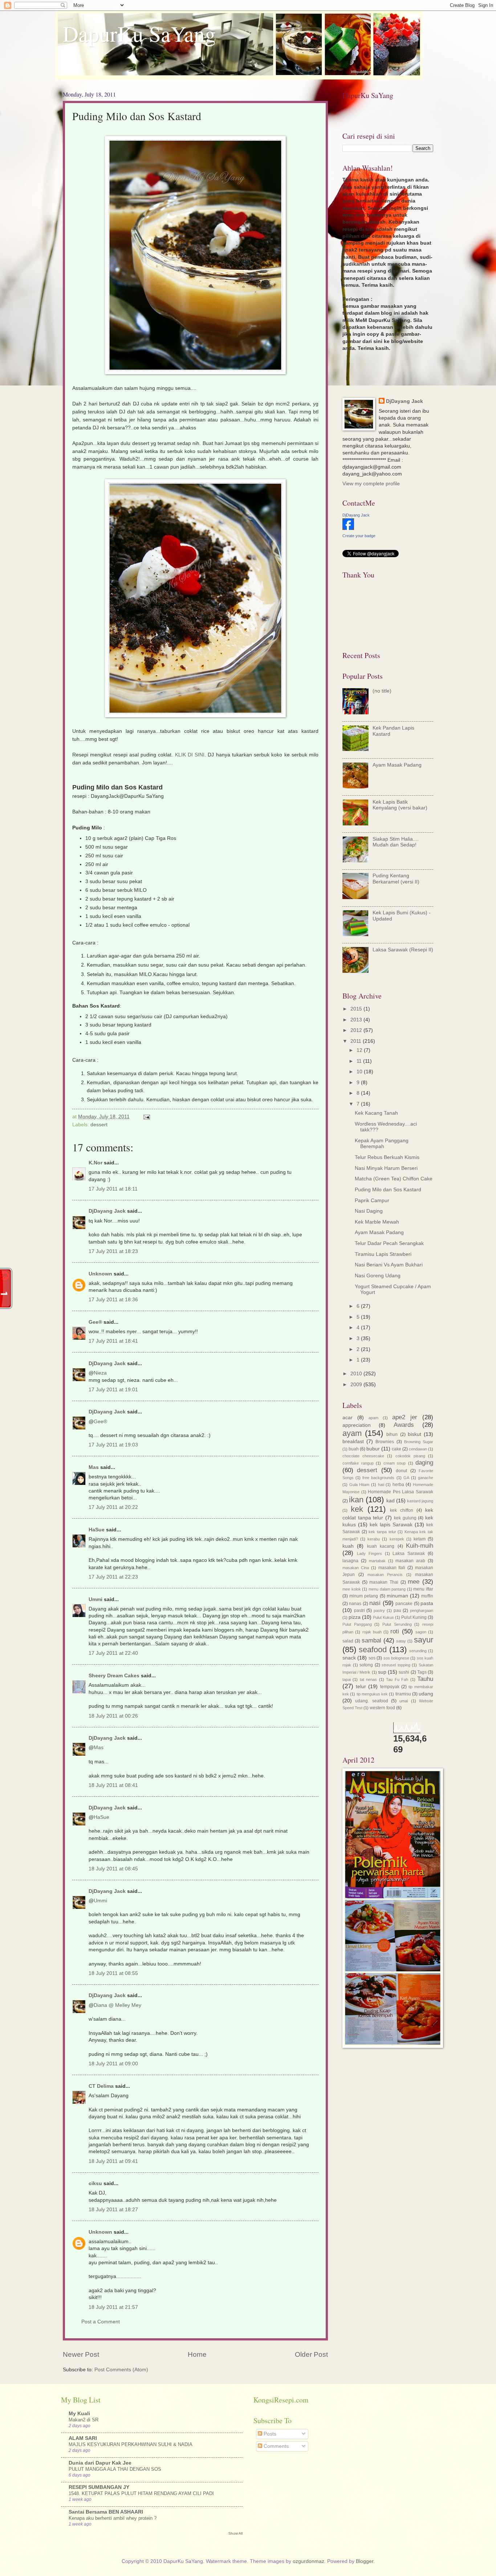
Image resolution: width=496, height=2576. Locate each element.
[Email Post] (147, 1117)
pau (397, 1610)
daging (424, 1463)
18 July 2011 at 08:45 (113, 1869)
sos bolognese (396, 1658)
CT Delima (101, 2086)
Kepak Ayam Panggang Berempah (382, 1144)
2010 (357, 1374)
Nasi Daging (369, 1211)
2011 (357, 1041)
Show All (235, 2533)
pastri (359, 1610)
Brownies (385, 1442)
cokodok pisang (410, 1456)
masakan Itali (392, 1568)
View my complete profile (371, 484)
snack (349, 1658)
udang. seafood (371, 1701)
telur (361, 1687)
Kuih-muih (420, 1546)
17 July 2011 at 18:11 (113, 1189)
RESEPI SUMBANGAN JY (99, 2487)
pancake (404, 1604)
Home (197, 2354)
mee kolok (352, 1589)
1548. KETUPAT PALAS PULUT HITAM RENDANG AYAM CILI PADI (141, 2493)
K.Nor (95, 1163)
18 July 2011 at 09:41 (113, 2161)
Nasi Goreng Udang (378, 1276)
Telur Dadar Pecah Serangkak (389, 1243)
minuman (397, 1596)
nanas (355, 1604)
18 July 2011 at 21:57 (113, 2307)
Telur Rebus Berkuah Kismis (387, 1157)
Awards (404, 1425)
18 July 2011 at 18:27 (113, 2210)
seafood (373, 1650)
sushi (404, 1672)
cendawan (418, 1449)
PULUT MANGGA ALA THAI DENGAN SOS (115, 2469)
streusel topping (396, 1665)
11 (360, 1061)
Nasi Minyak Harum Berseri (386, 1168)
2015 (357, 1009)
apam (373, 1418)
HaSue (97, 1530)
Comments (275, 2446)
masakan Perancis (385, 1575)
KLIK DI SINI (190, 755)
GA (406, 1478)
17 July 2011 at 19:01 (113, 1390)
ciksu (95, 2183)
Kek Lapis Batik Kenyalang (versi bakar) (400, 805)
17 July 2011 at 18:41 (113, 1341)
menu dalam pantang (387, 1589)
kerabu (374, 1539)
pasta (427, 1603)
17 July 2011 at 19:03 (113, 1445)
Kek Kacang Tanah (376, 1113)
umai (404, 1701)
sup (382, 1672)
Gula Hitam (359, 1485)
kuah (348, 1546)
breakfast (353, 1442)
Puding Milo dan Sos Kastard (388, 1190)
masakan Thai (384, 1582)
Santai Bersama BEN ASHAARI (106, 2512)
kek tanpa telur (382, 1532)
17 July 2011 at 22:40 (113, 1653)
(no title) (382, 691)
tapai (347, 1679)
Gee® (95, 1322)
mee (414, 1582)
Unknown (100, 1274)
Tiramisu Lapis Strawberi (383, 1254)
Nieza (100, 1373)
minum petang (364, 1596)
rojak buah (372, 1632)
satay (401, 1641)
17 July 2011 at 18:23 (113, 1251)
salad (348, 1641)
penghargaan (422, 1610)
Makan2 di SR (84, 2420)
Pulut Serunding (397, 1624)
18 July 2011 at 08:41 (113, 1785)
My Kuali (79, 2414)
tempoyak (390, 1687)
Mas (94, 1467)
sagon (421, 1632)
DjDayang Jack (107, 1211)
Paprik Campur (372, 1201)
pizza (355, 1617)
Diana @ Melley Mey (117, 2005)
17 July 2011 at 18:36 (113, 1300)
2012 (357, 1030)
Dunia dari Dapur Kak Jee (100, 2463)
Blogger (365, 2561)
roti (395, 1631)
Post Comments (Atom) (121, 2370)
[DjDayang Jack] (348, 528)
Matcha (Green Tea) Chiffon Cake (394, 1179)
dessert (99, 1125)
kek (357, 1509)
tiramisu (403, 1694)
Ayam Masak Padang (397, 765)
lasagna (350, 1561)
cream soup (395, 1463)
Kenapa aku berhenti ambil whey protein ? (113, 2518)
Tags (422, 1672)
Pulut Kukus (383, 1617)
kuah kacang (381, 1546)
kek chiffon (402, 1510)
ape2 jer (405, 1417)
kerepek (397, 1539)
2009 (357, 1385)
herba (398, 1485)
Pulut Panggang (357, 1624)
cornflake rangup (358, 1463)
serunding (418, 1651)
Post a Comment (101, 2322)
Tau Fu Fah (397, 1679)
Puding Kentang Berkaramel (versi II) (396, 879)
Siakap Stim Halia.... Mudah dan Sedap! (396, 842)
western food (382, 1708)
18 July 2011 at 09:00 (113, 2064)
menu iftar (423, 1589)
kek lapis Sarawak (391, 1525)
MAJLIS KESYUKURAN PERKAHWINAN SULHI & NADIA (131, 2444)
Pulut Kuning (414, 1617)
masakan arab (410, 1561)
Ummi (95, 1599)
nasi (375, 1603)
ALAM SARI (83, 2438)
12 (360, 1050)
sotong (366, 1665)
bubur (373, 1449)
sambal (371, 1640)
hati (381, 1485)
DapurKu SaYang (139, 33)
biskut (414, 1434)
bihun (392, 1434)
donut (401, 1471)
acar (347, 1418)
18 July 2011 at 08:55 (113, 1973)
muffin (427, 1596)
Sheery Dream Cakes (114, 1676)
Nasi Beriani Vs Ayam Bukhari (389, 1265)
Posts (269, 2434)
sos (372, 1658)
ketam (420, 1539)
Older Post (311, 2354)
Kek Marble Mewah (377, 1222)
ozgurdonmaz (308, 2561)
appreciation (357, 1425)
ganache (426, 1478)
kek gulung (405, 1518)
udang (426, 1694)
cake (397, 1449)
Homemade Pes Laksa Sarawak (401, 1492)
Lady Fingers (369, 1554)
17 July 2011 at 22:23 (113, 1577)
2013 (357, 1020)
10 (360, 1072)
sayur (424, 1640)
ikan (356, 1500)
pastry (379, 1610)
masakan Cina (356, 1568)
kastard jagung (420, 1501)
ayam (352, 1433)
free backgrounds (378, 1478)
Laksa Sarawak (409, 1554)
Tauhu (425, 1679)
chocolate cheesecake (363, 1456)
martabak (377, 1561)
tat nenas (368, 1679)
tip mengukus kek (372, 1694)
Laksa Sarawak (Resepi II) (403, 950)
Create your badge (359, 536)
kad (391, 1501)
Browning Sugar (419, 1442)
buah (354, 1449)
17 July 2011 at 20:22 (113, 1507)
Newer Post (81, 2354)
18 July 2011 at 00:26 (113, 1716)
